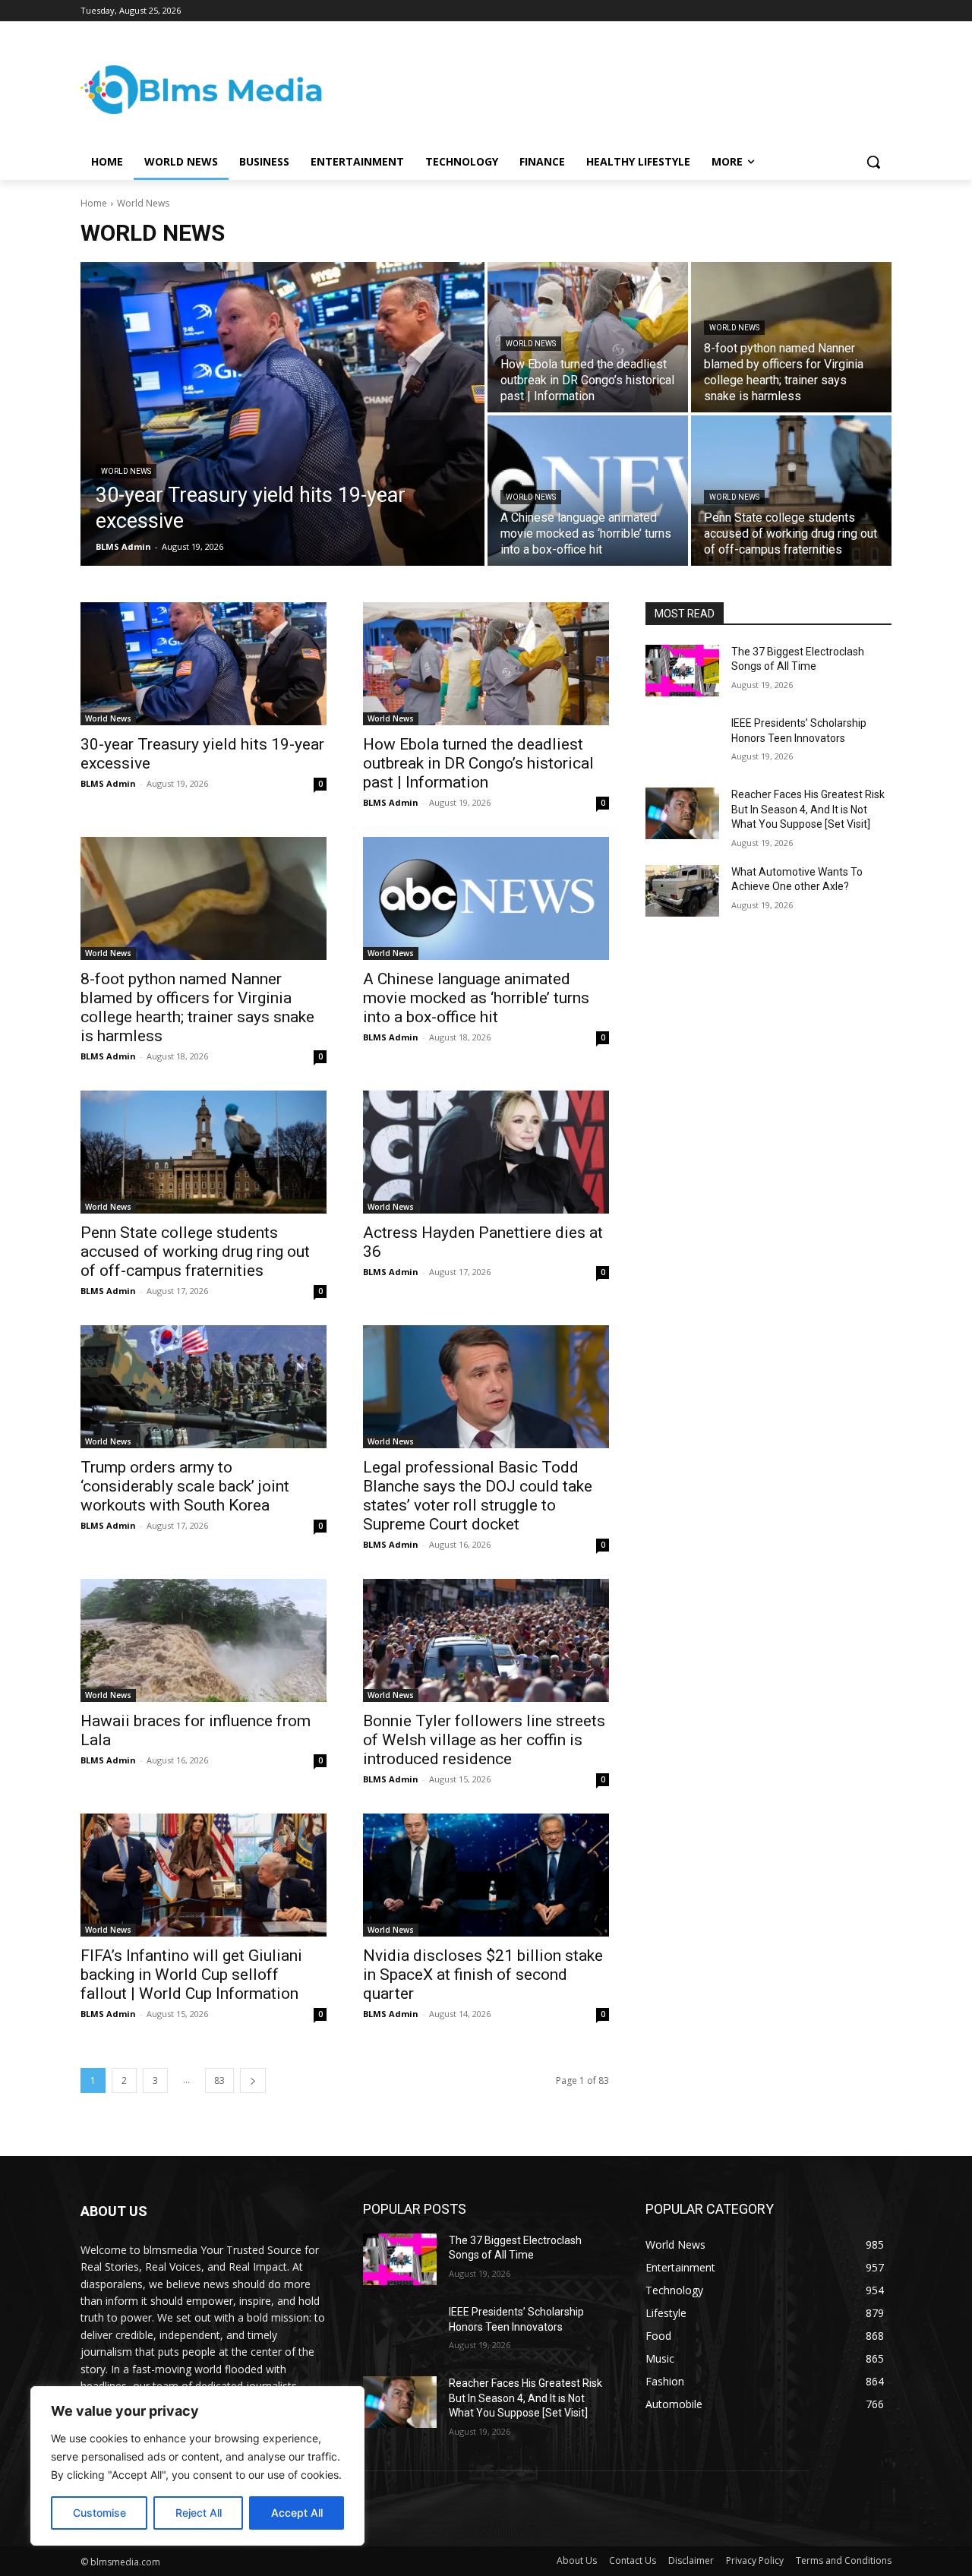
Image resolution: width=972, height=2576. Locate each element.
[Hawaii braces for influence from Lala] (204, 1640)
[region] (197, 2466)
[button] (873, 162)
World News (126, 471)
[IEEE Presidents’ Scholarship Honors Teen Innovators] (682, 742)
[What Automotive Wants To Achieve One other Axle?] (682, 891)
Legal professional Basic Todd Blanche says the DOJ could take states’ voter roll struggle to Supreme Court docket (478, 1496)
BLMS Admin (108, 783)
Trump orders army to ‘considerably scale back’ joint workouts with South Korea (185, 1486)
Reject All (199, 2513)
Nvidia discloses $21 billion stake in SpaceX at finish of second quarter (483, 1975)
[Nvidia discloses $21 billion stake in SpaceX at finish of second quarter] (486, 1875)
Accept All (297, 2513)
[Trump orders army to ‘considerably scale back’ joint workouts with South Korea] (204, 1387)
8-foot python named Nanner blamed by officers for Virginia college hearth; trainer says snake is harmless (197, 1007)
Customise (99, 2513)
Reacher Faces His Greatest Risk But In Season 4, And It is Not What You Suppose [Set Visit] (808, 809)
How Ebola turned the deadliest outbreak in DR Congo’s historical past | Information (478, 763)
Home (94, 203)
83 (219, 2080)
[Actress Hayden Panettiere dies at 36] (486, 1152)
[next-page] (253, 2080)
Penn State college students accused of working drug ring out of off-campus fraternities (195, 1252)
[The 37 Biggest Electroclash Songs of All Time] (682, 671)
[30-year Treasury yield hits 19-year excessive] (282, 414)
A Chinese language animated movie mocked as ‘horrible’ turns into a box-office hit (476, 998)
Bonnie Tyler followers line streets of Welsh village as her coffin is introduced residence (484, 1740)
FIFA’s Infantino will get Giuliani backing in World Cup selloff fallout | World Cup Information (191, 1975)
